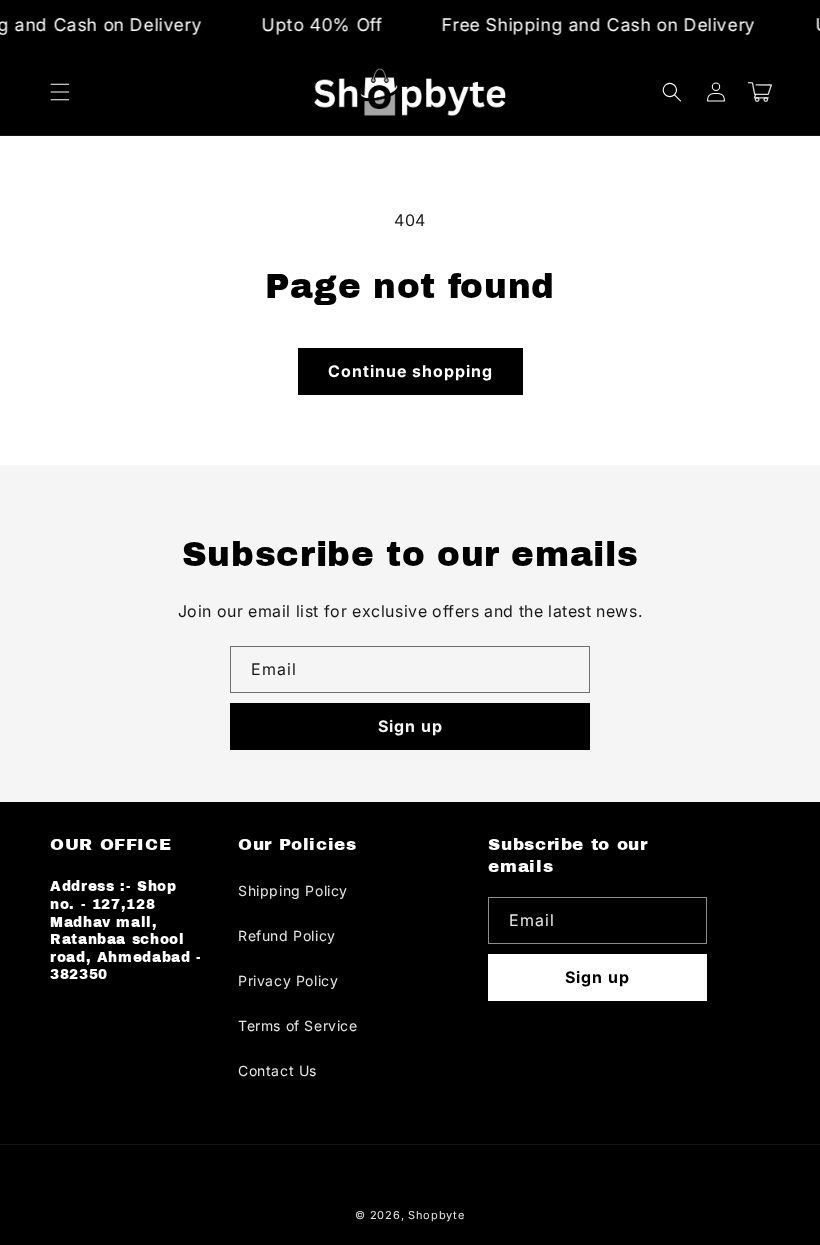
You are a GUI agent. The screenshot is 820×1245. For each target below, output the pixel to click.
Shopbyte (436, 1215)
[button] (60, 92)
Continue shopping (410, 371)
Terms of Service (298, 1025)
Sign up (410, 726)
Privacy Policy (288, 980)
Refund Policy (287, 935)
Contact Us (277, 1070)
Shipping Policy (293, 890)
